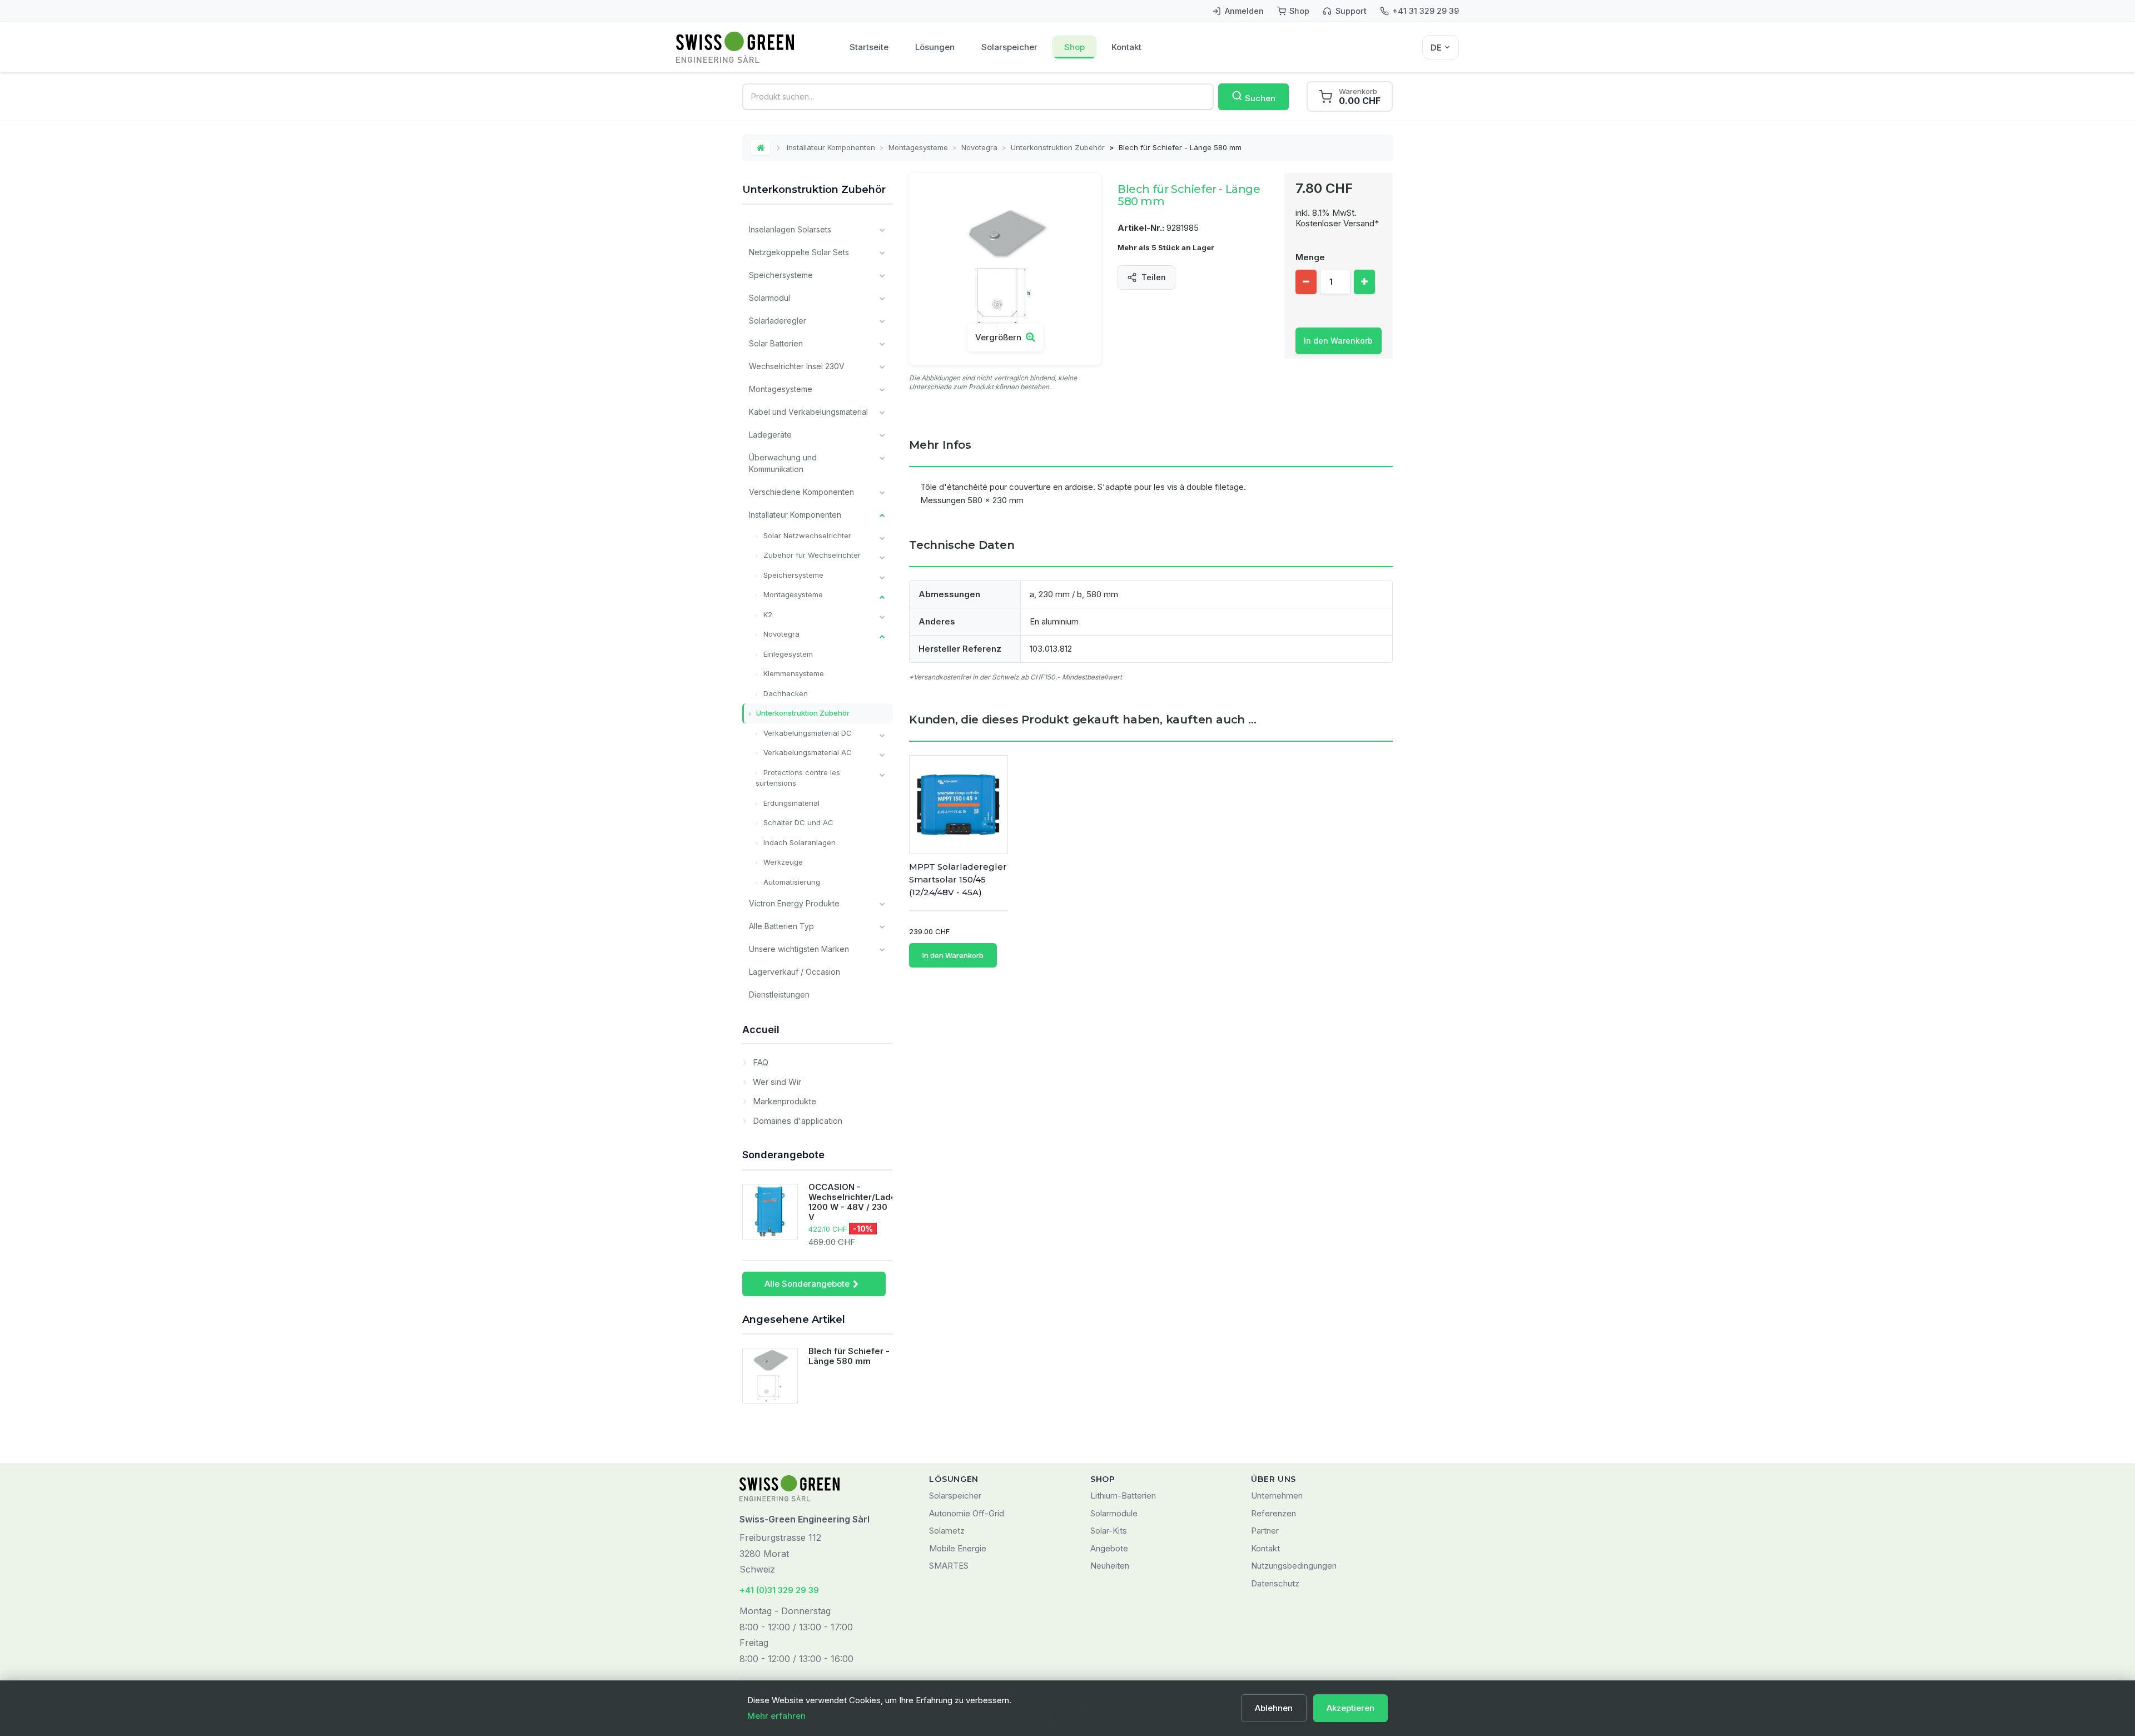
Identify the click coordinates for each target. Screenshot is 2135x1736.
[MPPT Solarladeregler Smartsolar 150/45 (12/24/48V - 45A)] (959, 805)
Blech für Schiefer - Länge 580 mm (849, 1356)
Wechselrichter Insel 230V (797, 366)
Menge (1310, 257)
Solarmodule (1114, 1513)
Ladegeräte (770, 435)
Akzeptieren (1350, 1708)
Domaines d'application (796, 1121)
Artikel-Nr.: (1141, 228)
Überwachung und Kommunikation (783, 463)
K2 (767, 614)
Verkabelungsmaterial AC (806, 752)
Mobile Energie (958, 1548)
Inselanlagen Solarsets (790, 229)
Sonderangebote (783, 1155)
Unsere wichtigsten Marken (799, 949)
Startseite (869, 47)
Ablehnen (1274, 1708)
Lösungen (935, 47)
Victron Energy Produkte (794, 903)
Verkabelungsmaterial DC (806, 733)
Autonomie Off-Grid (967, 1513)
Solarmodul (769, 298)
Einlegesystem (787, 654)
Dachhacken (785, 693)
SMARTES (949, 1566)
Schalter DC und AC (797, 822)
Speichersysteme (781, 275)
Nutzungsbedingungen (1294, 1566)
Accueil (761, 1030)
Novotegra (979, 147)
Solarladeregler (778, 321)
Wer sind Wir (776, 1082)
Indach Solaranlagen (798, 842)
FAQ (759, 1062)
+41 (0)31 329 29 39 (779, 1590)
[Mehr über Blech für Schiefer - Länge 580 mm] (770, 1376)
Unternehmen (1277, 1496)
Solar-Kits (1109, 1531)
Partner (1265, 1531)
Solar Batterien (776, 343)
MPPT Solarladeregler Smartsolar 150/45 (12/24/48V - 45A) (958, 879)
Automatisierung (791, 882)
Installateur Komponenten (831, 147)
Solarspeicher (1009, 47)
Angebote (1109, 1548)
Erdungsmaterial (790, 803)
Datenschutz (1275, 1583)
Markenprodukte (783, 1101)
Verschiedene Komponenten (801, 492)
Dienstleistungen (779, 995)
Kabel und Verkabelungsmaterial (808, 412)
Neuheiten (1110, 1566)
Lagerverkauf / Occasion (795, 972)
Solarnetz (947, 1531)
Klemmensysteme (793, 673)
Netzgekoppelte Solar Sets (799, 252)
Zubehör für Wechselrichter (811, 555)
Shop (1074, 47)
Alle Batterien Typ (781, 926)
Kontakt (1126, 47)
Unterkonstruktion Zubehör (1058, 147)
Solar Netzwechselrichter (806, 535)
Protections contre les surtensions (798, 778)
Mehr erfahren (776, 1716)
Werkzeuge (782, 862)
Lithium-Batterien (1123, 1496)
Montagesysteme (918, 147)
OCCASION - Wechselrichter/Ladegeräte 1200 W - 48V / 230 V (866, 1202)
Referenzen (1273, 1513)
